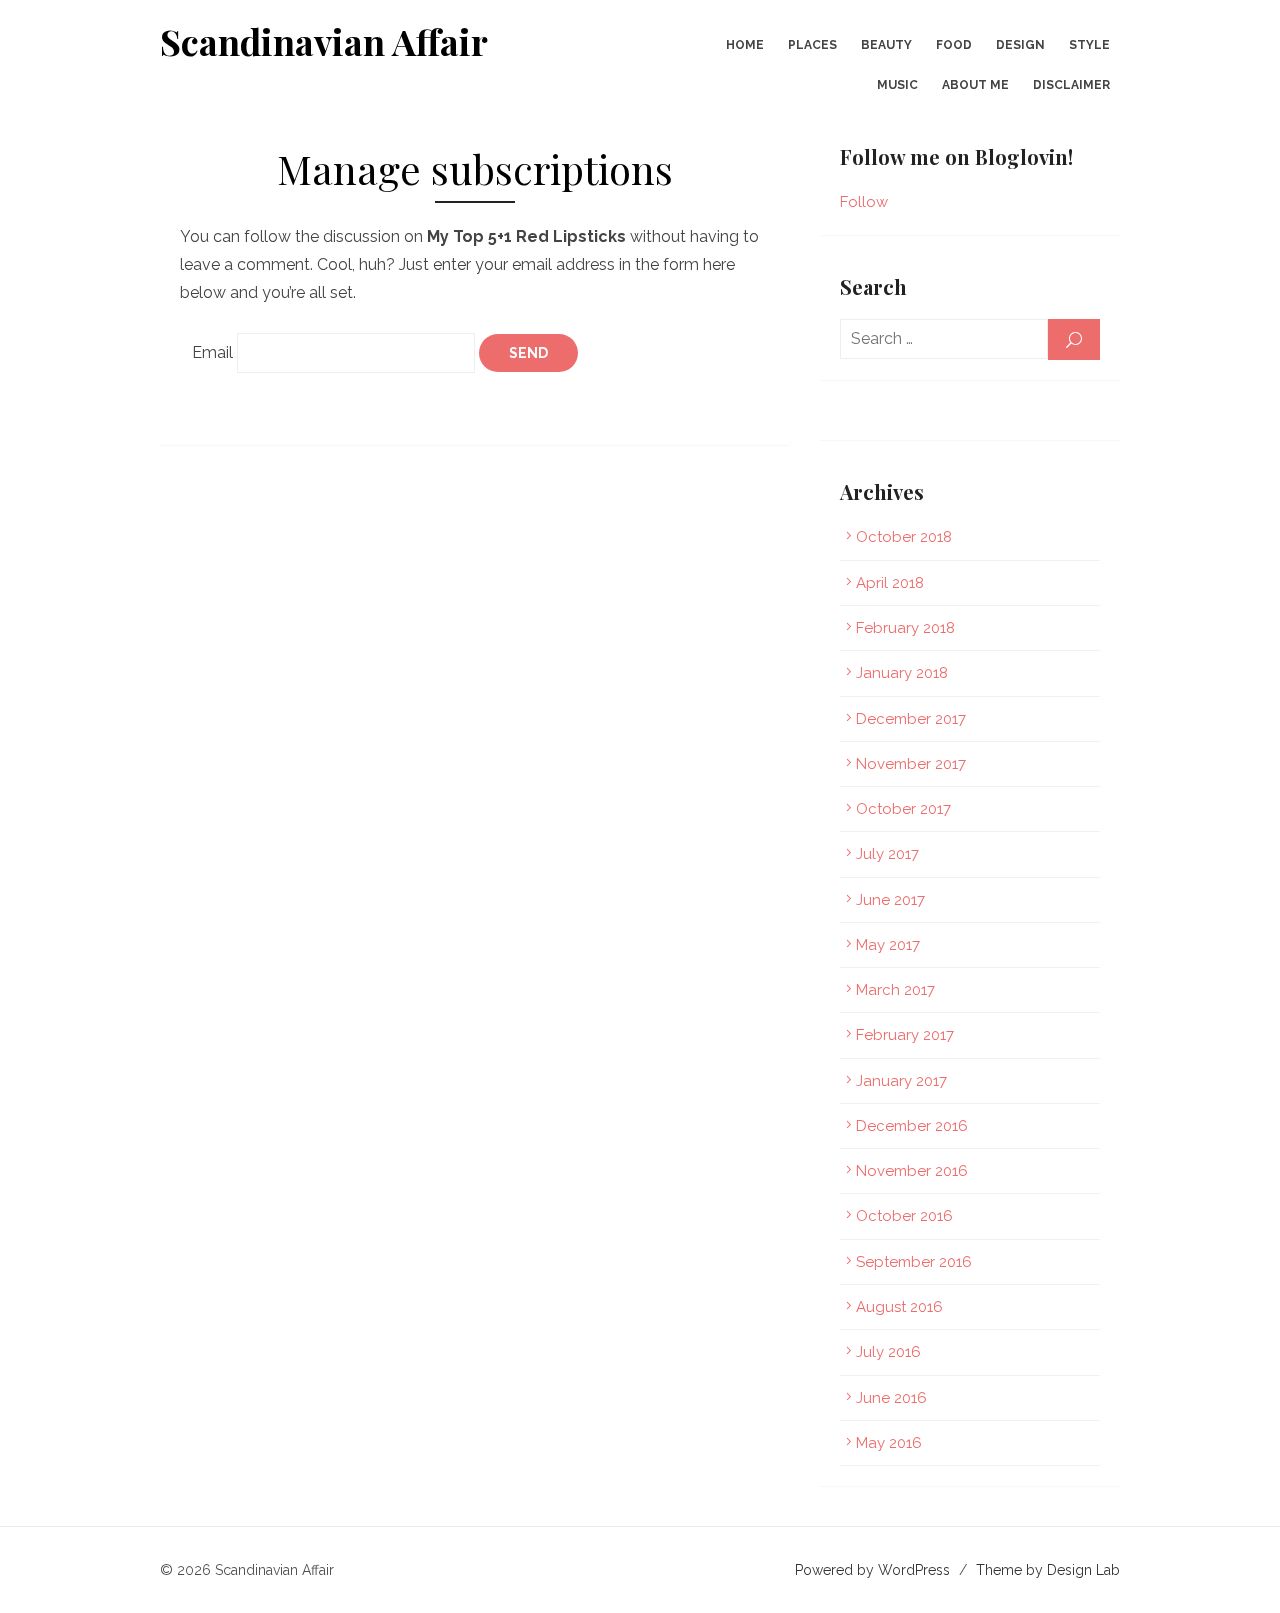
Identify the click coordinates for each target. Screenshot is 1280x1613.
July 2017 (887, 854)
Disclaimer (1071, 85)
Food (954, 45)
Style (1089, 45)
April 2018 (890, 583)
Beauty (886, 45)
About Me (975, 85)
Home (745, 45)
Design (1020, 45)
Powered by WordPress (872, 1570)
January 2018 (902, 673)
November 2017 (911, 764)
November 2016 (912, 1171)
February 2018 (905, 628)
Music (897, 85)
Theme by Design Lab (1048, 1570)
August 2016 (899, 1307)
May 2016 (889, 1443)
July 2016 (888, 1352)
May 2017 (888, 945)
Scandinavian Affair (324, 41)
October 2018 (904, 537)
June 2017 (890, 900)
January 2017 (901, 1081)
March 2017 (895, 990)
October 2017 (903, 809)
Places (812, 45)
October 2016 (904, 1216)
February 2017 (905, 1035)
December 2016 (912, 1126)
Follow (864, 202)
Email (212, 352)
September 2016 (914, 1262)
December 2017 (911, 719)
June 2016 (891, 1398)
